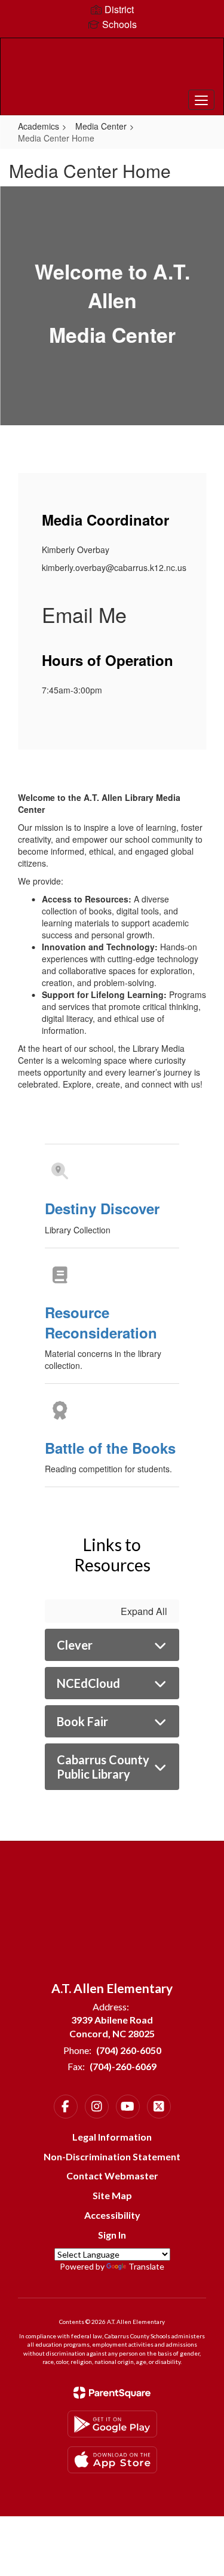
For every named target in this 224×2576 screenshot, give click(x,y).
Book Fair (82, 1721)
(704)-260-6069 (123, 2066)
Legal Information (112, 2137)
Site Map (112, 2195)
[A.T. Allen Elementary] (112, 67)
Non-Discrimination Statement (112, 2156)
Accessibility (112, 2215)
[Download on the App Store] (112, 2460)
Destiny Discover (102, 1208)
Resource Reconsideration (101, 1322)
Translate (146, 2266)
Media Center (101, 126)
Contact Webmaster (112, 2176)
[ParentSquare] (112, 2393)
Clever (75, 1645)
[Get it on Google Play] (112, 2424)
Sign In (112, 2235)
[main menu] (201, 100)
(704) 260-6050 (129, 2050)
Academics (39, 126)
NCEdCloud (88, 1683)
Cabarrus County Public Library (103, 1767)
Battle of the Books (110, 1448)
